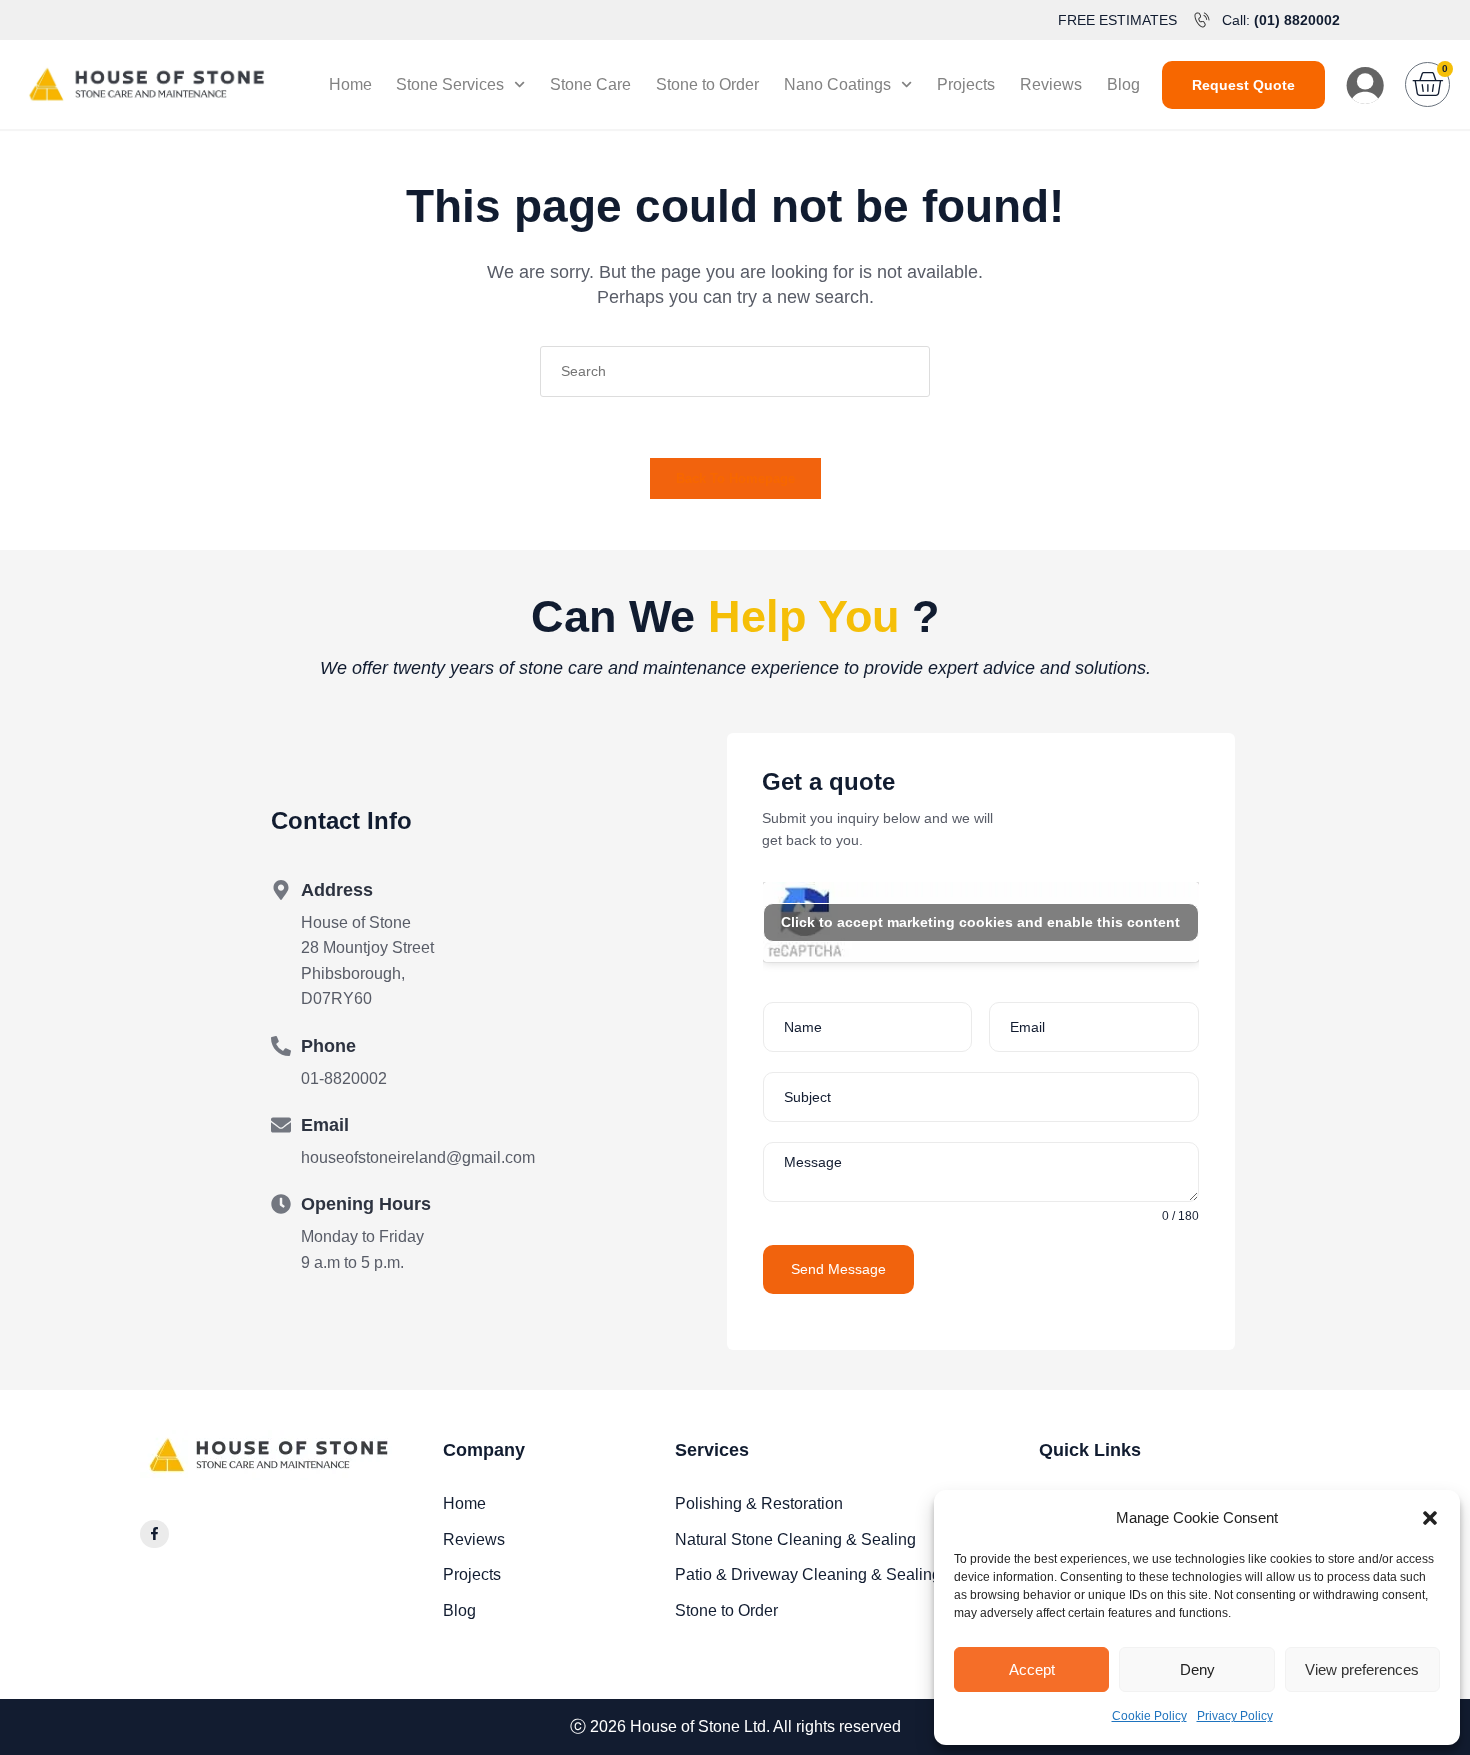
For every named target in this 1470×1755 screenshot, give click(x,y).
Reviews (1051, 84)
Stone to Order (707, 84)
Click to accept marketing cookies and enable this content (980, 922)
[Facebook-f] (154, 1534)
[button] (1430, 1518)
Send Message (838, 1269)
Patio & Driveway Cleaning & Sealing (808, 1574)
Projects (966, 84)
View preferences (1362, 1669)
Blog (1123, 84)
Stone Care (590, 84)
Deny (1197, 1669)
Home (350, 84)
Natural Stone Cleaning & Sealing (795, 1539)
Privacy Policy (1235, 1716)
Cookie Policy (1149, 1716)
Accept (1032, 1669)
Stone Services (450, 84)
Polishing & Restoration (759, 1503)
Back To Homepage (735, 478)
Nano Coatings (837, 84)
